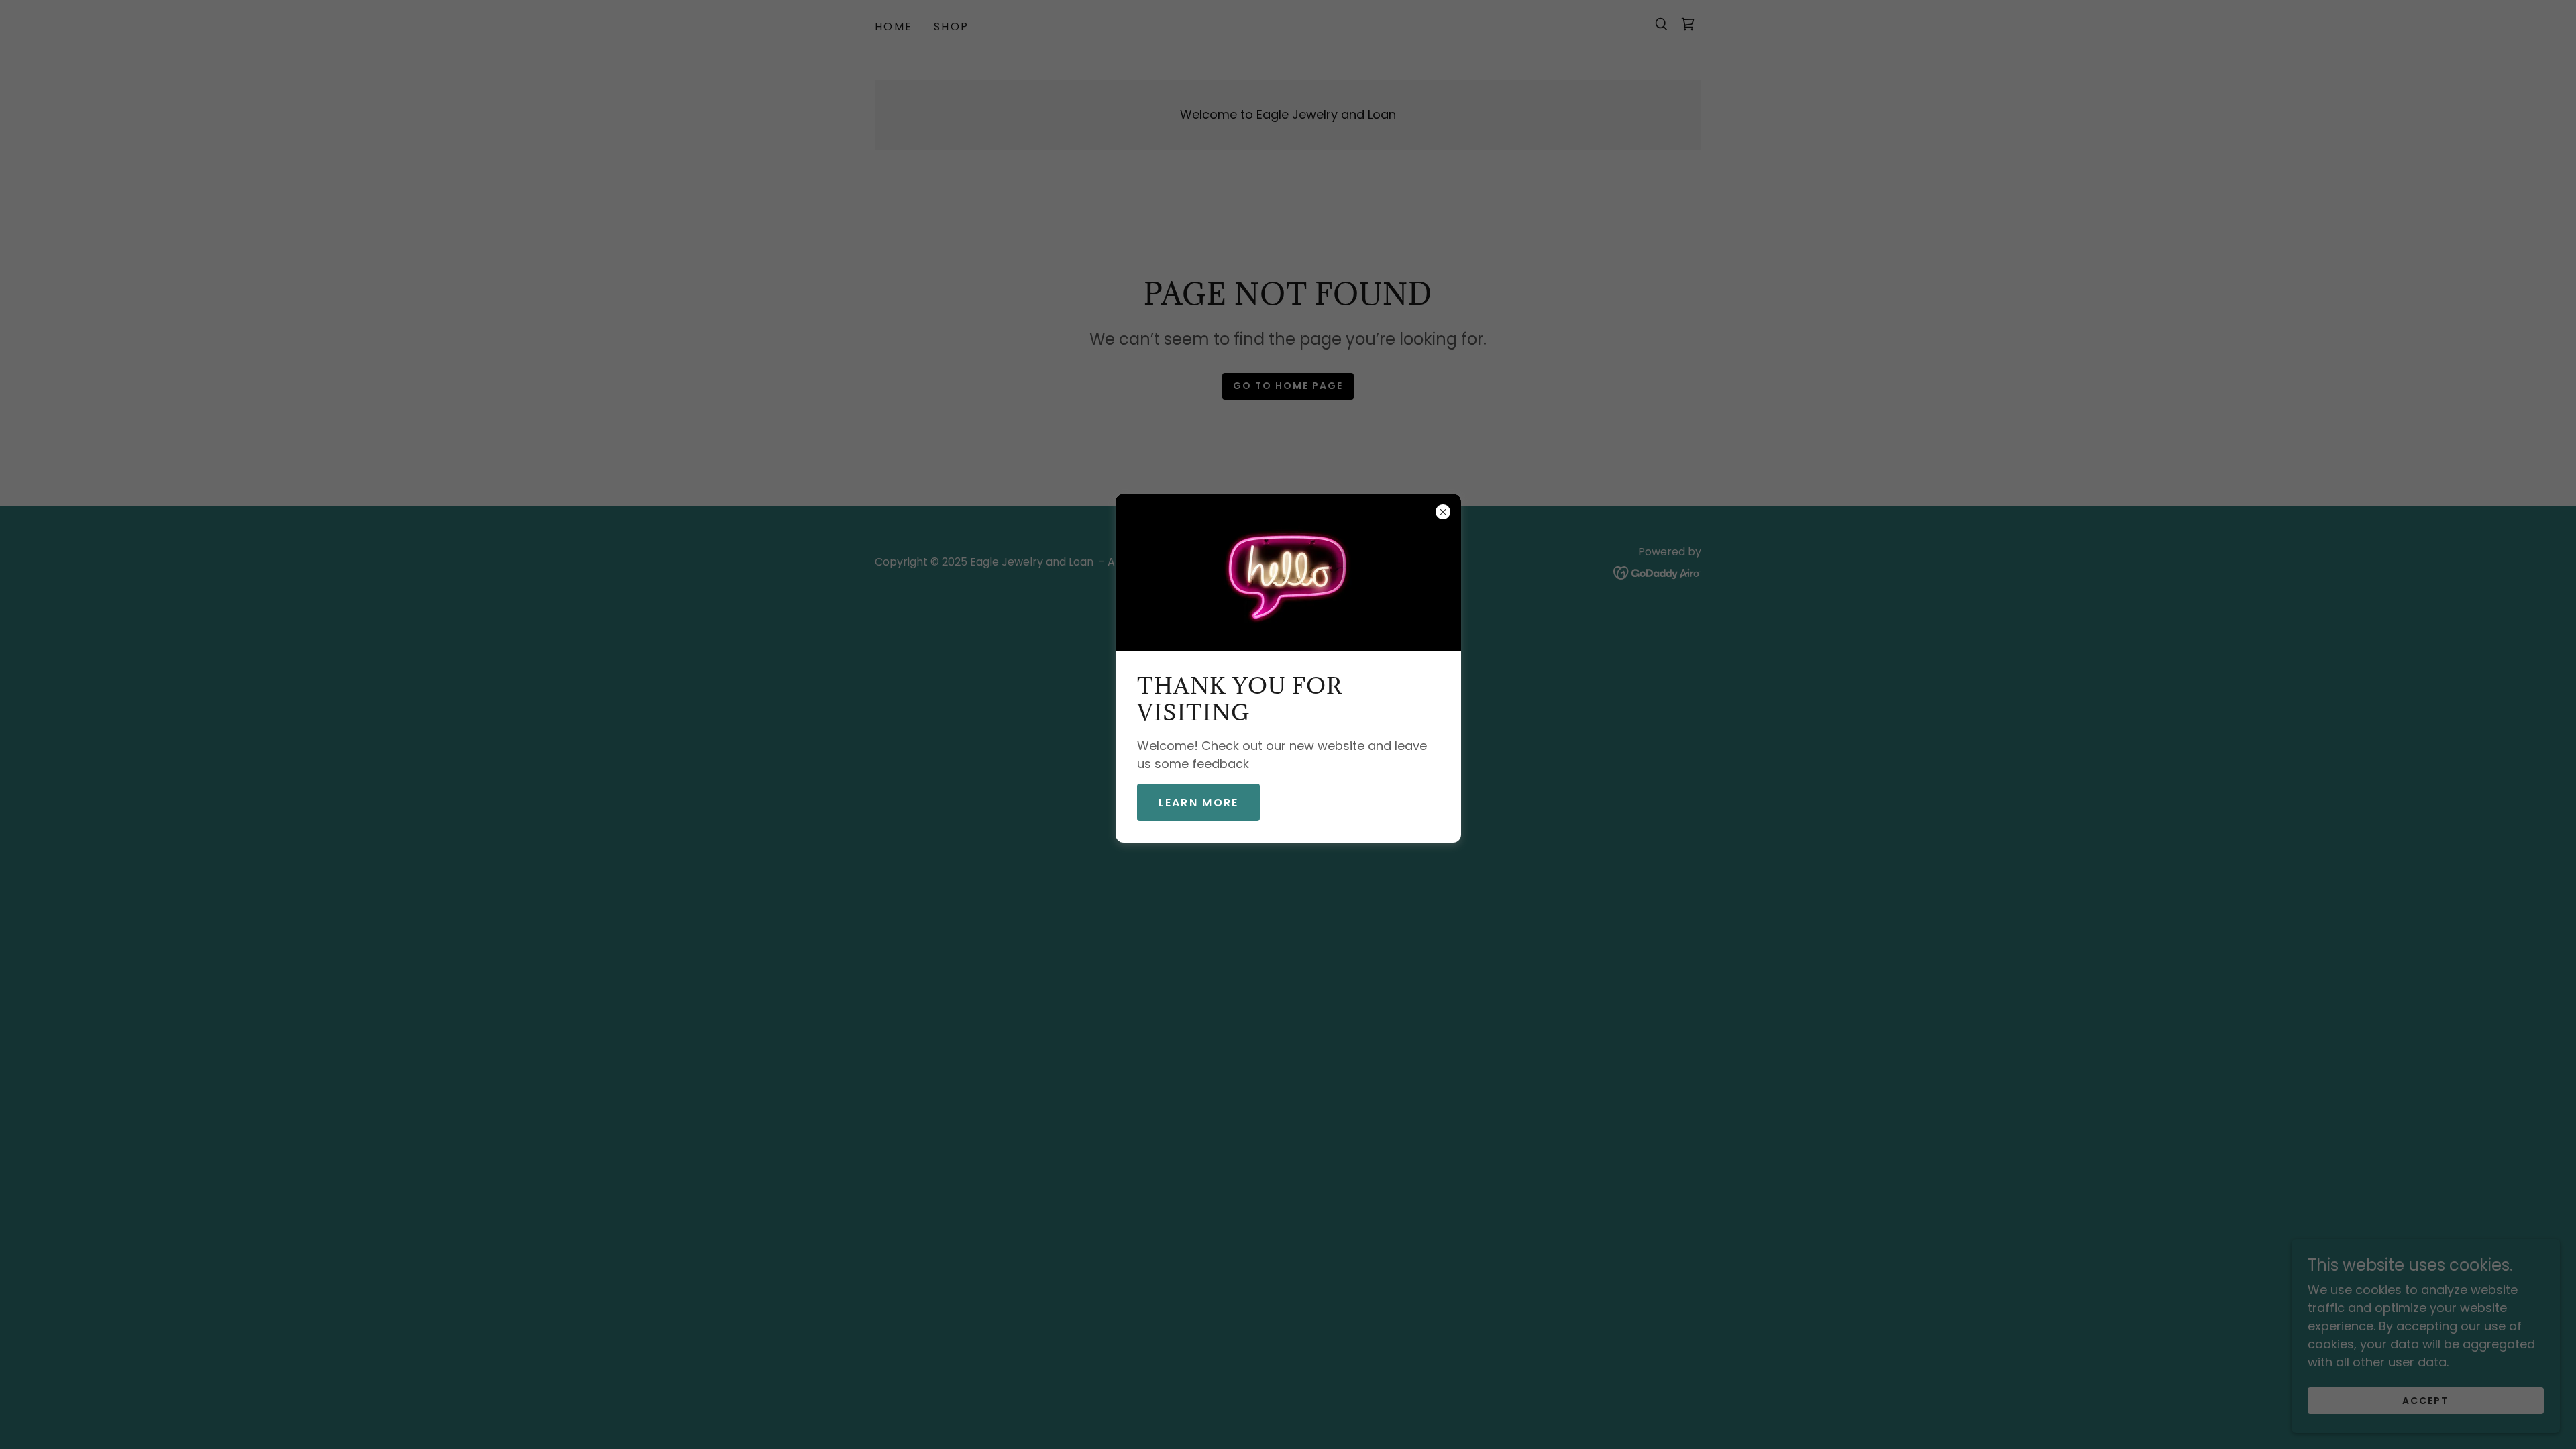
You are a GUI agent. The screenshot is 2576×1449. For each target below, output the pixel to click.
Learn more (1199, 803)
